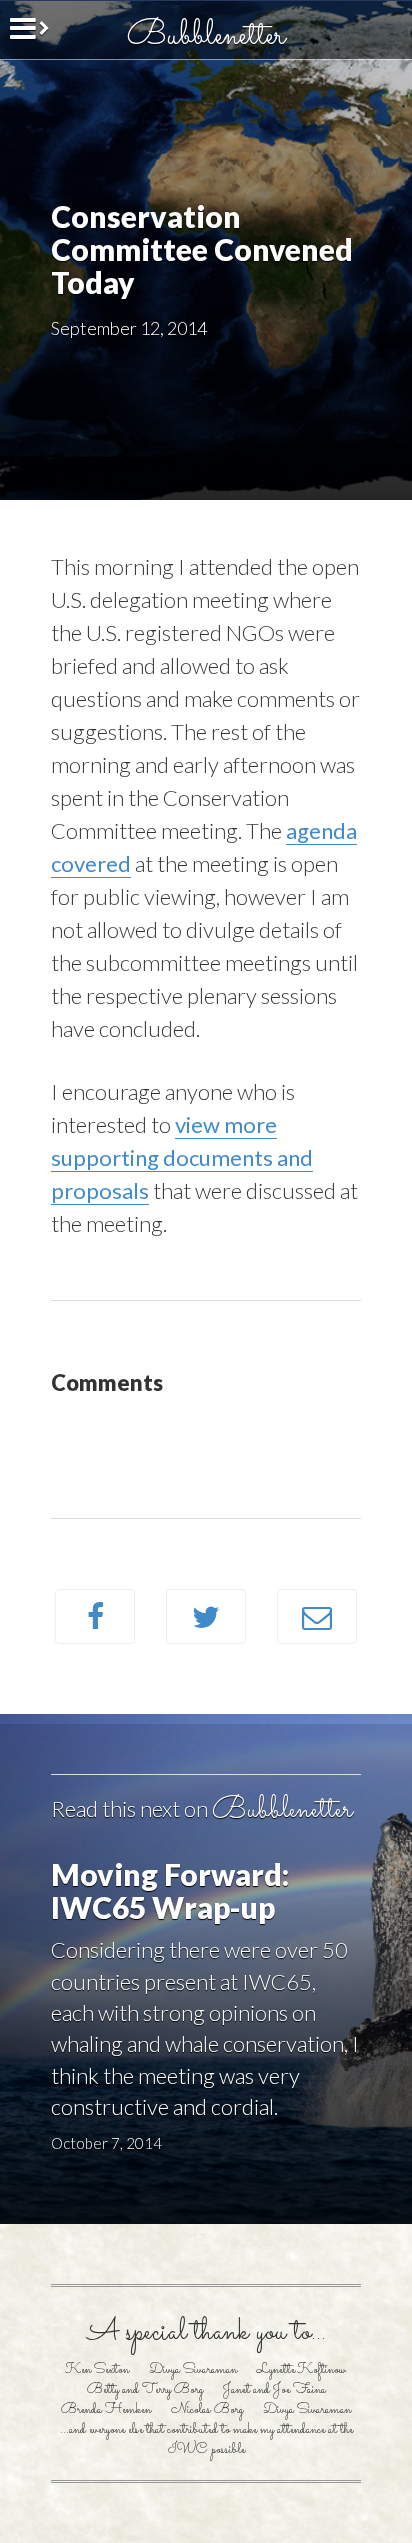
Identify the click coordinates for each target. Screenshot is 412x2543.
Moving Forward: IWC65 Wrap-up (170, 1890)
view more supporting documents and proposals (182, 1157)
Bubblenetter (206, 36)
